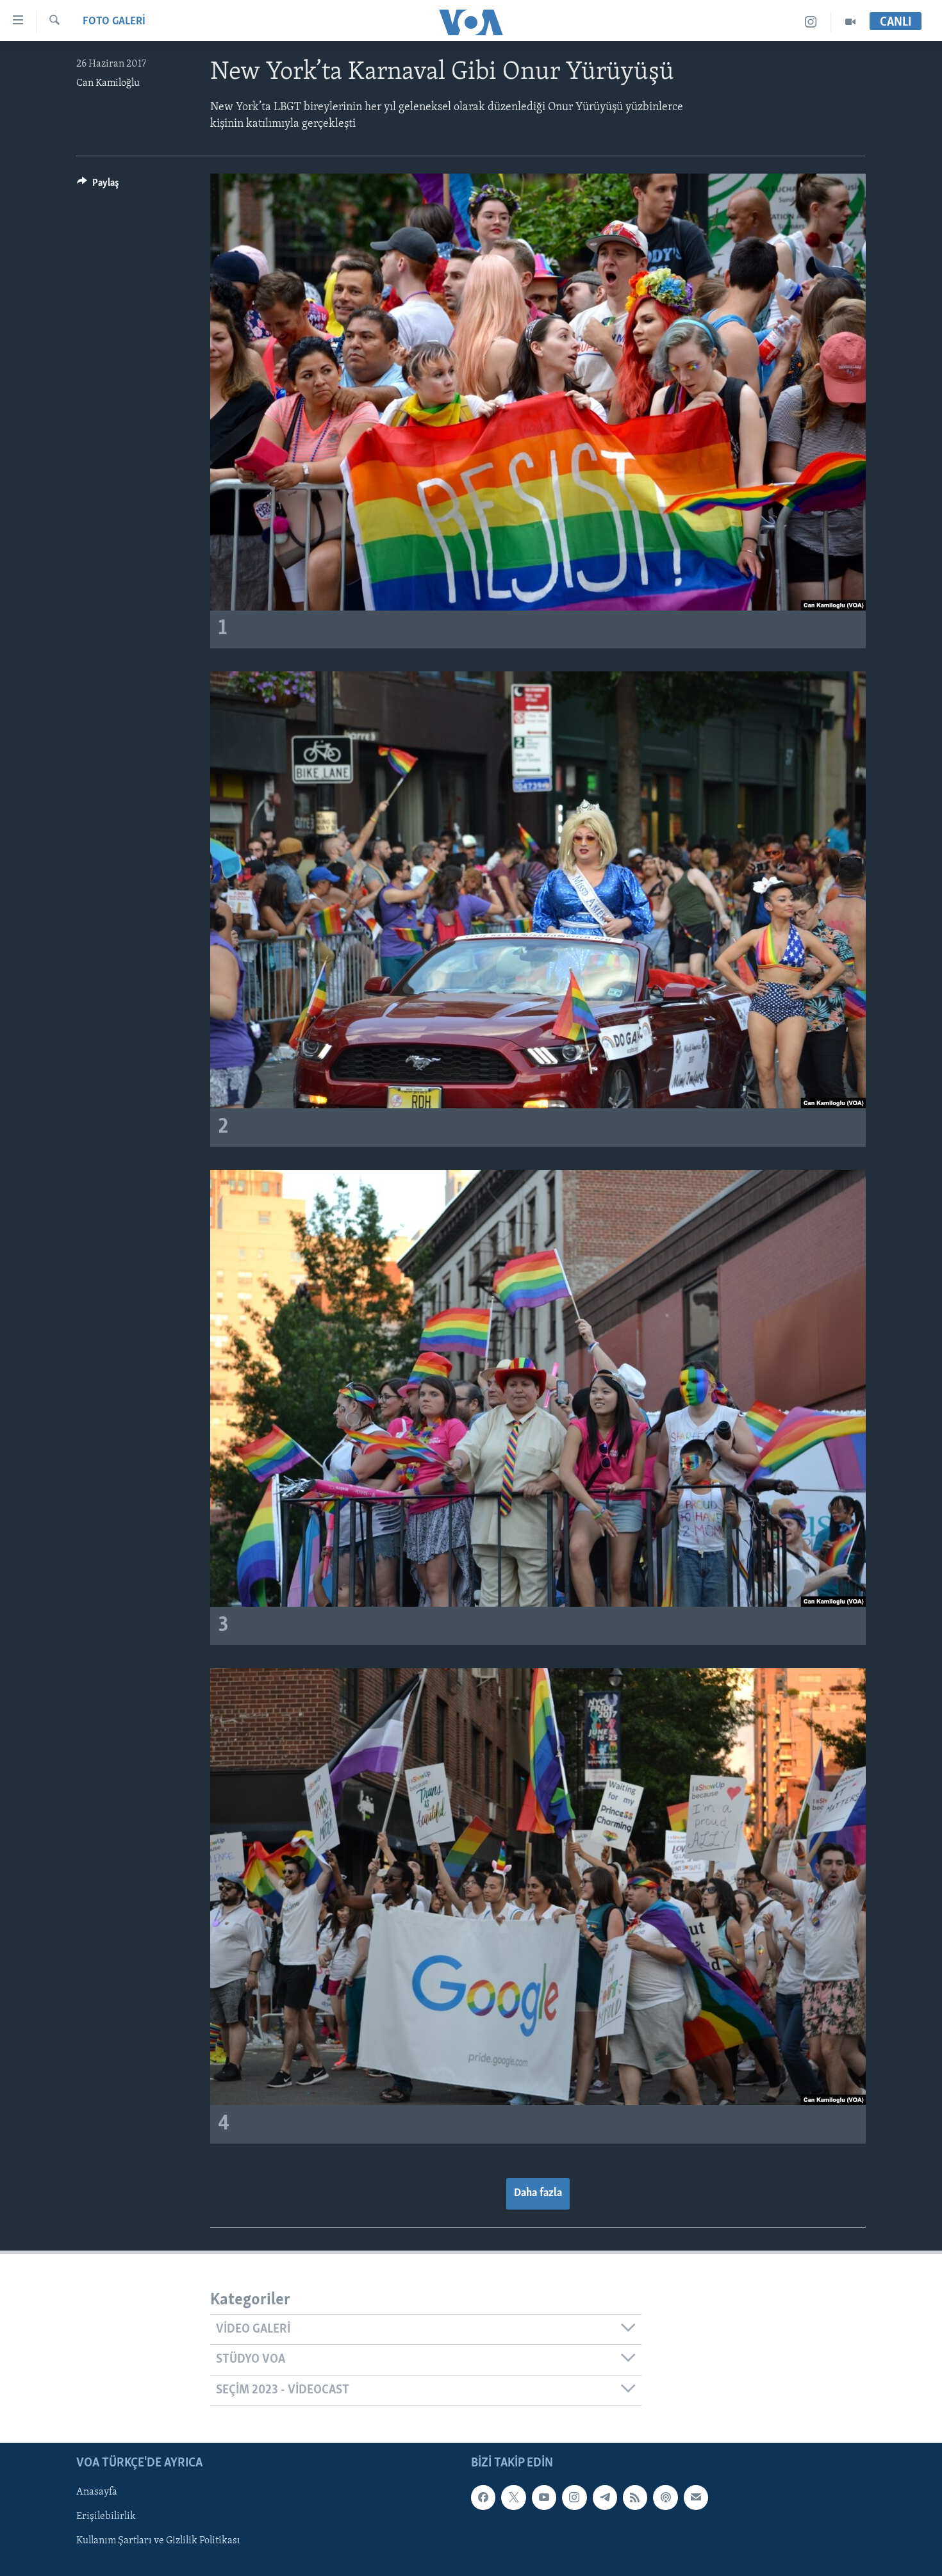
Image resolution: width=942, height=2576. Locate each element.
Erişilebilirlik (106, 2516)
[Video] (850, 22)
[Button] (98, 186)
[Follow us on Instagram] (574, 2497)
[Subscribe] (696, 2497)
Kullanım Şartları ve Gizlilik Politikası (158, 2541)
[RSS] (635, 2497)
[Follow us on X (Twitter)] (513, 2497)
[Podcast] (665, 2497)
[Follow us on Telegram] (605, 2497)
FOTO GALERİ (114, 22)
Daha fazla (538, 2194)
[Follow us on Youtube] (544, 2497)
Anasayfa (97, 2492)
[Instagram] (811, 22)
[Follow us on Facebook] (483, 2497)
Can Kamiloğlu (108, 83)
